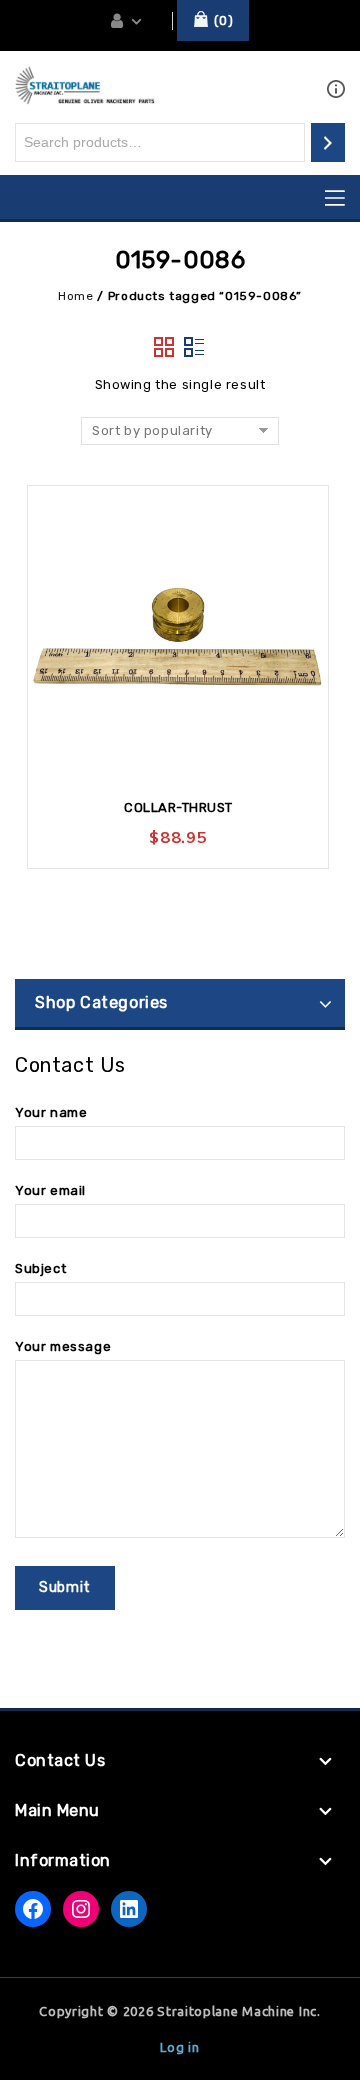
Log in (179, 2047)
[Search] (328, 142)
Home (76, 296)
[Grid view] (165, 347)
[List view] (195, 347)
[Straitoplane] (85, 84)
